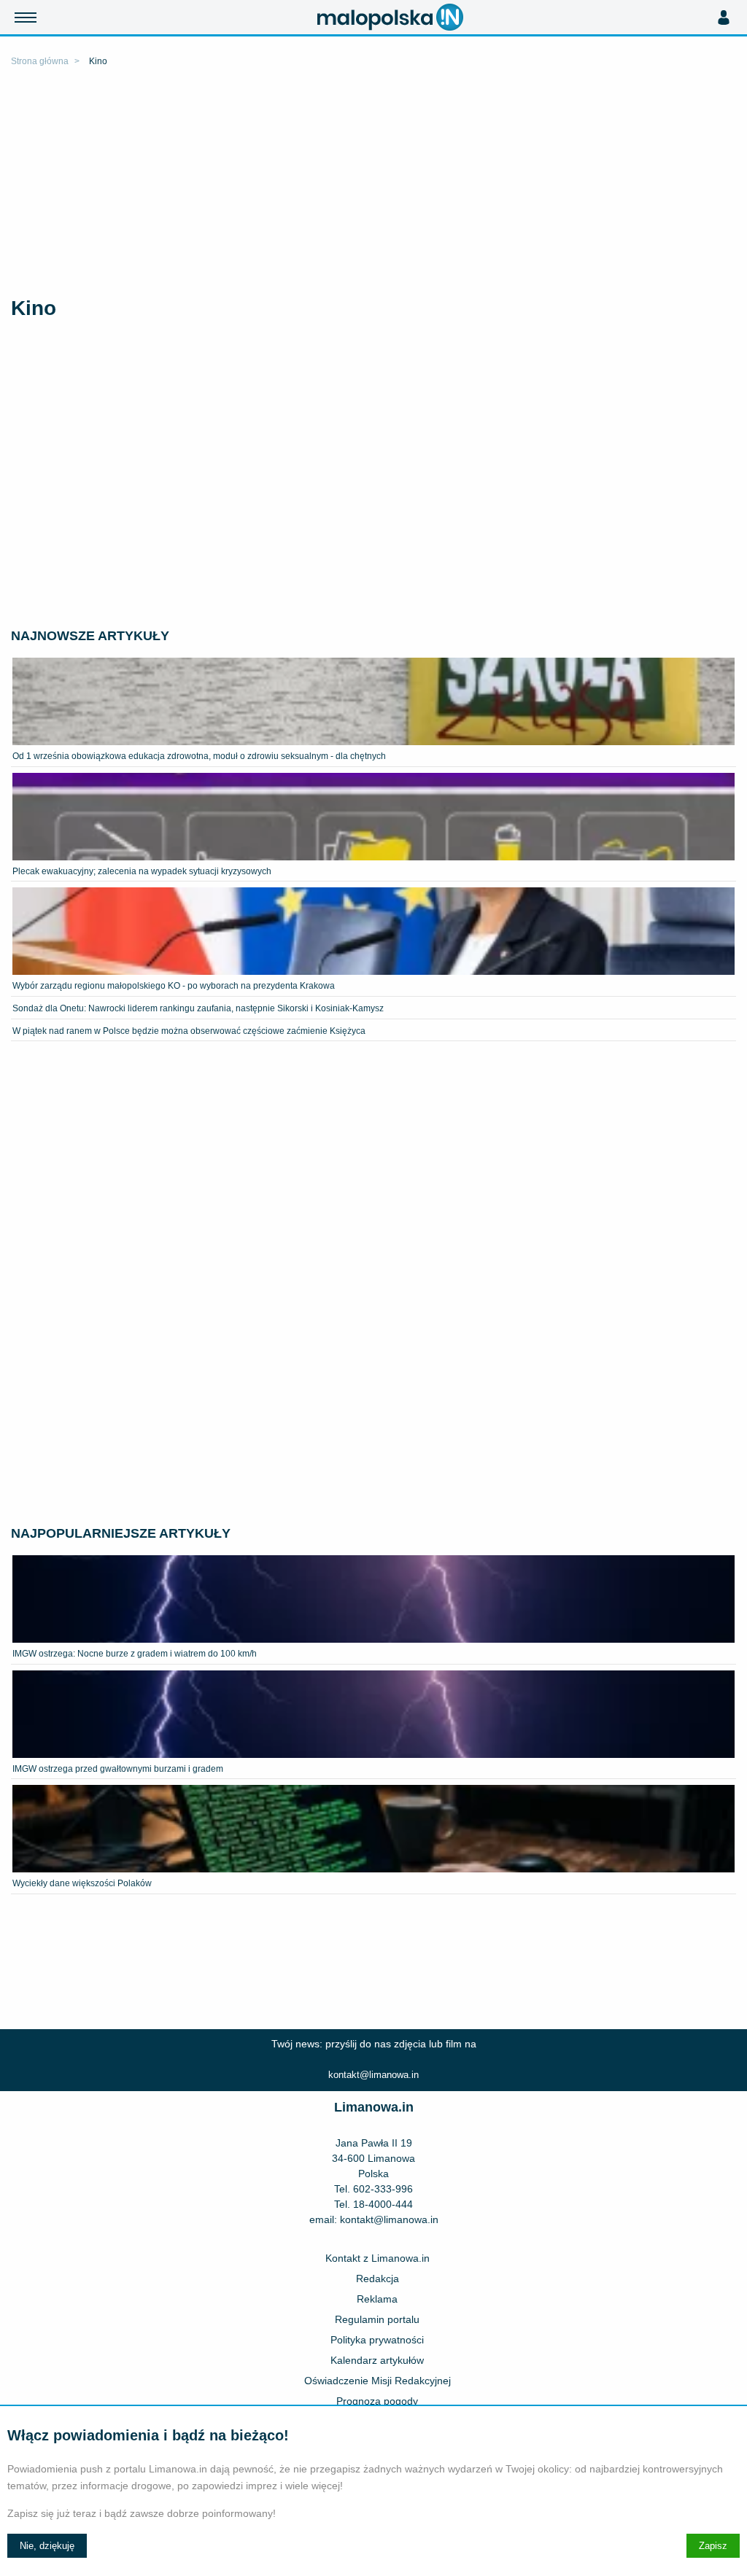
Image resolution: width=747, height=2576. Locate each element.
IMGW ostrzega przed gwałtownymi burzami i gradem (118, 1769)
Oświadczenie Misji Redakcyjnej (378, 2381)
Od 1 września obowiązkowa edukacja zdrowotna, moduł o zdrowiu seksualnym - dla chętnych (199, 756)
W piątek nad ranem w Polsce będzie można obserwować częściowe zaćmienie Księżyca (189, 1031)
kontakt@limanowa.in (373, 2075)
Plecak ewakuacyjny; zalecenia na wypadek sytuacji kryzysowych (142, 871)
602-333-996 (383, 2189)
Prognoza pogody (377, 2401)
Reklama (377, 2299)
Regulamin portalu (377, 2319)
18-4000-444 (383, 2204)
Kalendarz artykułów (377, 2360)
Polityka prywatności (377, 2340)
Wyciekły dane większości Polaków (82, 1883)
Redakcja (378, 2279)
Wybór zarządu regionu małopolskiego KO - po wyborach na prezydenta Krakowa (174, 986)
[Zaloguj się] (723, 17)
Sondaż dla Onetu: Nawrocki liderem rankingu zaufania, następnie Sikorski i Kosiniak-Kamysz (198, 1008)
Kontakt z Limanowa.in (378, 2258)
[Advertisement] (373, 184)
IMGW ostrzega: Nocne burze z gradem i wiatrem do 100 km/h (135, 1654)
